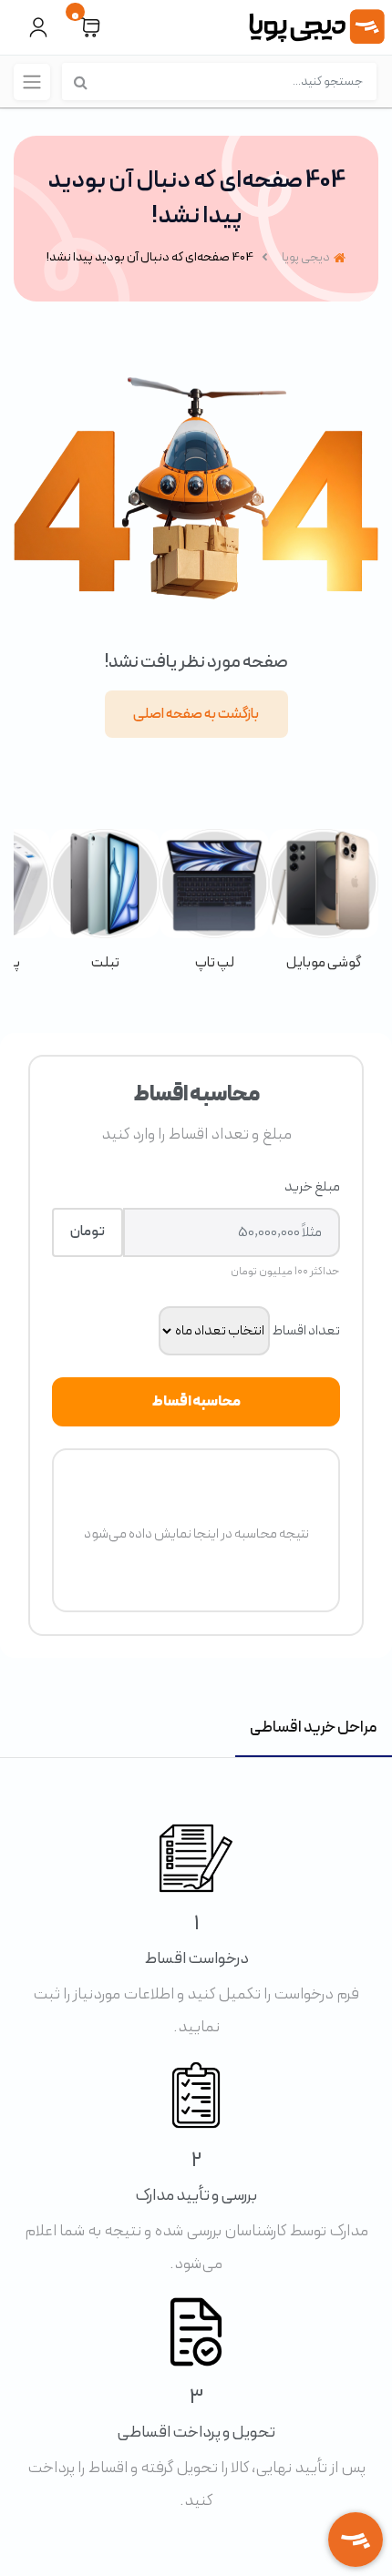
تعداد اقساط (306, 1331)
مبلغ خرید (312, 1187)
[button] (90, 28)
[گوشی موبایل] (324, 901)
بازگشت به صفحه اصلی (196, 714)
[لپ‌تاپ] (214, 901)
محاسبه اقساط (196, 1402)
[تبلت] (105, 901)
